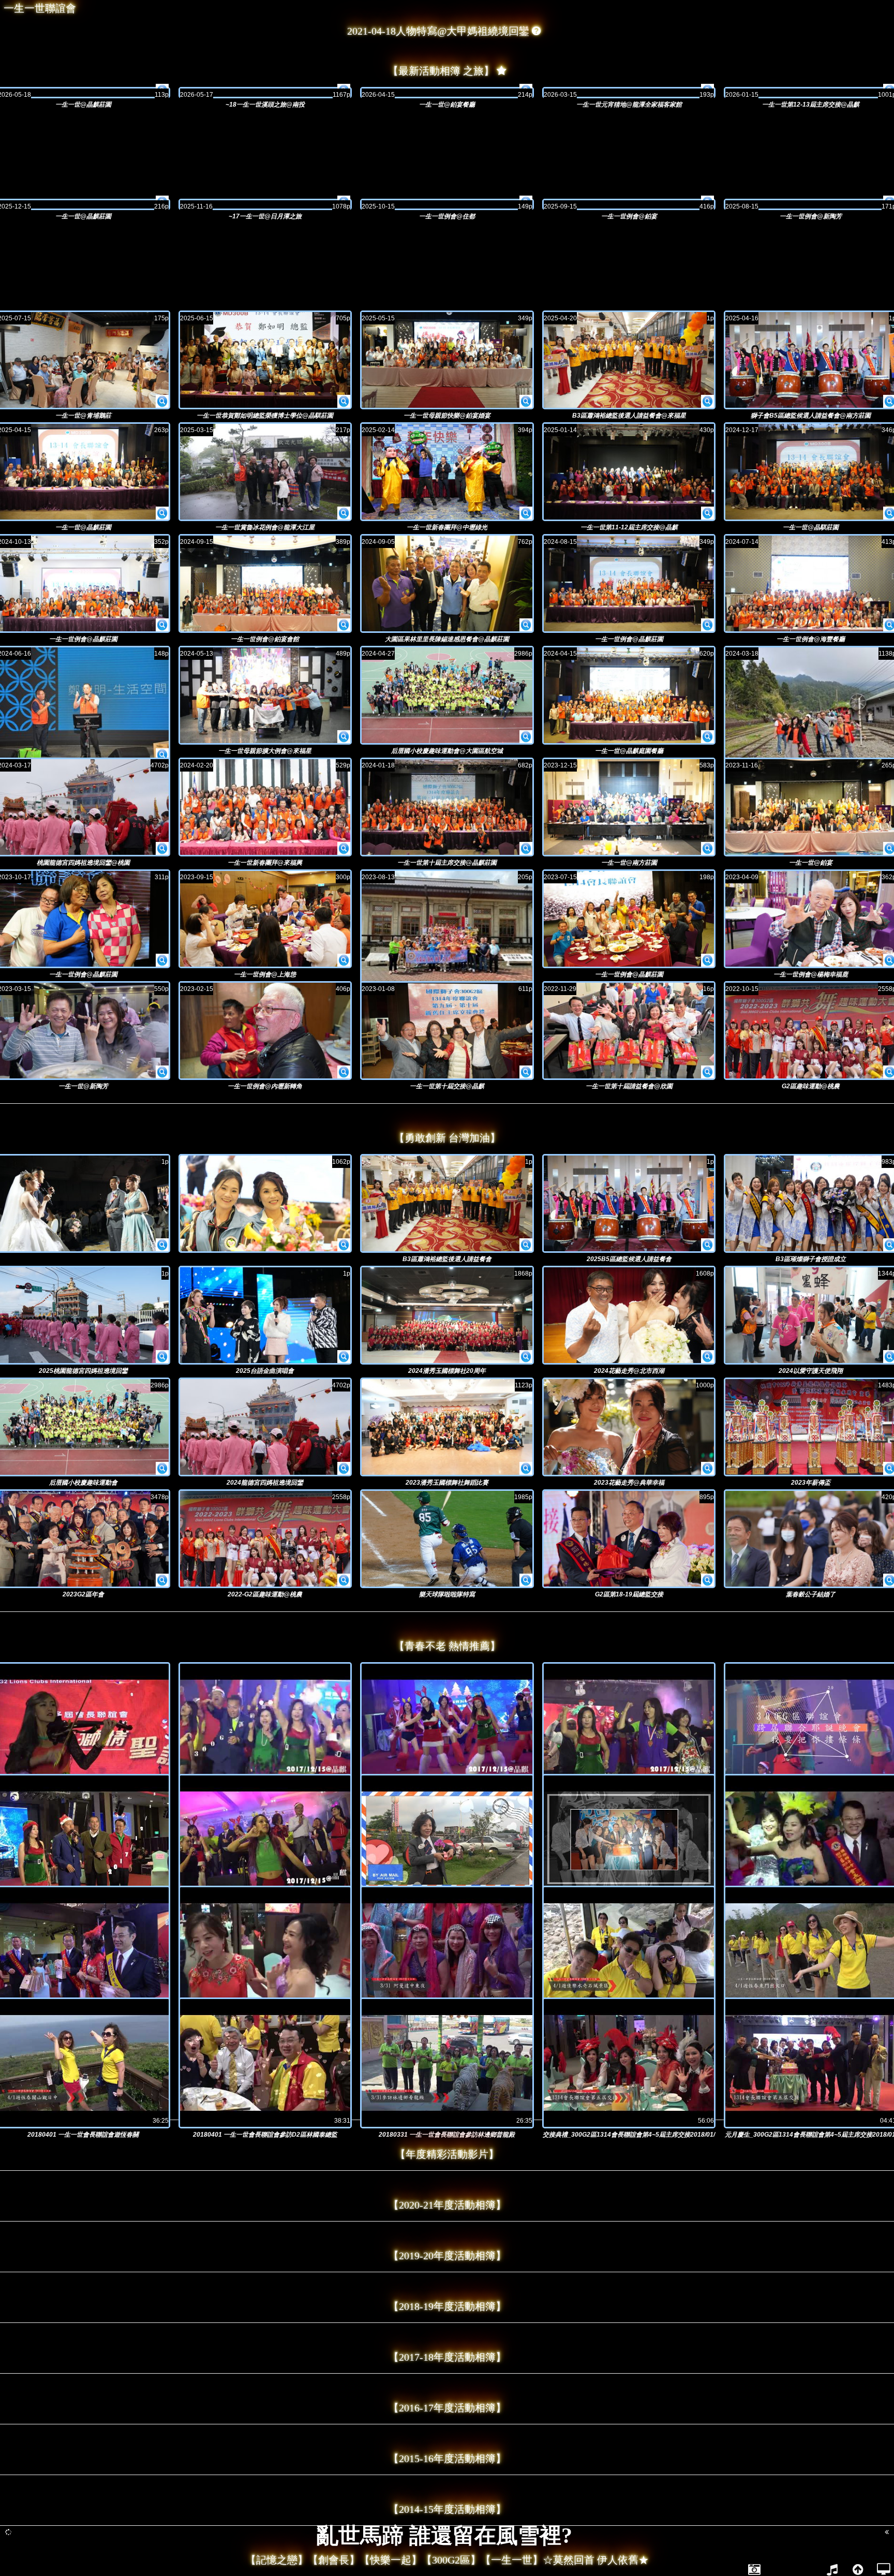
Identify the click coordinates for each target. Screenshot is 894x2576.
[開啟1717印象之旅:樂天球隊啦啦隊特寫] (447, 1539)
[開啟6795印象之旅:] (265, 1203)
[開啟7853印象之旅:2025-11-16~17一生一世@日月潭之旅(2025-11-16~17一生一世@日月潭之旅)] (265, 204)
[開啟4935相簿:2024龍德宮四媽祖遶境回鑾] (344, 1469)
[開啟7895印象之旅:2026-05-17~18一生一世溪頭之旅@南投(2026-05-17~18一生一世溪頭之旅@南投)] (265, 93)
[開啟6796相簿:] (162, 1245)
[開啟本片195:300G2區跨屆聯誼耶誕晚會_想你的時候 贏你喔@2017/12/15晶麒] (265, 1839)
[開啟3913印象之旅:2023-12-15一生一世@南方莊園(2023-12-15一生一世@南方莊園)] (629, 807)
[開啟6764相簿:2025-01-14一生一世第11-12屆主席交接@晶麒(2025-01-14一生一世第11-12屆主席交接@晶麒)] (707, 513)
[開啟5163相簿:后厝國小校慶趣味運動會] (162, 1469)
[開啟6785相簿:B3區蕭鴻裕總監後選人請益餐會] (526, 1245)
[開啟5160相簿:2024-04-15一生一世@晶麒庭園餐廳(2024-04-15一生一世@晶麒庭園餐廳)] (707, 737)
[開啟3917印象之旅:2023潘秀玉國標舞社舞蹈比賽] (447, 1427)
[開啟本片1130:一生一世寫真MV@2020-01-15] (629, 1839)
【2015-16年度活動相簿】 (447, 2459)
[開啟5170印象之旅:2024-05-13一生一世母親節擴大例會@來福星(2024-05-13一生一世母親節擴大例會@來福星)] (265, 695)
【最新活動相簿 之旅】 (441, 71)
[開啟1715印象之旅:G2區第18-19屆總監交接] (629, 1539)
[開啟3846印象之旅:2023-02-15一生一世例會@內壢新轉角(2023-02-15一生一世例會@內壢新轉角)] (265, 1031)
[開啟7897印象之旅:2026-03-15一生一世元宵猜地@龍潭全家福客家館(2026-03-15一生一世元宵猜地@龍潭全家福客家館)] (629, 93)
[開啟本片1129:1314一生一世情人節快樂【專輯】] (447, 1839)
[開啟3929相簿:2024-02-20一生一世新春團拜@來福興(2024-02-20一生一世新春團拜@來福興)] (344, 849)
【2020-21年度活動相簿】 (447, 2205)
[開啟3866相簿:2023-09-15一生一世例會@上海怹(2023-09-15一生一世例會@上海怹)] (344, 960)
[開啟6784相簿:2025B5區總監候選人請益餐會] (707, 1245)
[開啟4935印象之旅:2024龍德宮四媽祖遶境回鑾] (265, 1427)
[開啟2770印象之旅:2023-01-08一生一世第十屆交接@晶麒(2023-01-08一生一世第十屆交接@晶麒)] (447, 1031)
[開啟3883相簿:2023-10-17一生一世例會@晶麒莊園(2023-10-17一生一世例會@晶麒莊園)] (162, 960)
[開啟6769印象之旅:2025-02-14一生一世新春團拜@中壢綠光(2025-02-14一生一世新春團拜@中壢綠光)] (447, 472)
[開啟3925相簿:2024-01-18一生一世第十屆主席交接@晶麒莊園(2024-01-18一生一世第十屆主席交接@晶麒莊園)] (526, 849)
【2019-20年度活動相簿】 (447, 2256)
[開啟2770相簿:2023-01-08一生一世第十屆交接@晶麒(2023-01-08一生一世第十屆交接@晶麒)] (526, 1072)
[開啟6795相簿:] (344, 1245)
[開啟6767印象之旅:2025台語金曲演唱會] (265, 1315)
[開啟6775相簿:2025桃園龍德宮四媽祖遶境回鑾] (162, 1357)
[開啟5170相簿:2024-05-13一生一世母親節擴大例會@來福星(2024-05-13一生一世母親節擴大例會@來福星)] (344, 737)
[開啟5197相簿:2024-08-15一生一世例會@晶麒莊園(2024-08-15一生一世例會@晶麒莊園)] (707, 625)
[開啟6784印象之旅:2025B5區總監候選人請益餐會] (629, 1203)
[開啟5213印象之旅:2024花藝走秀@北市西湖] (629, 1315)
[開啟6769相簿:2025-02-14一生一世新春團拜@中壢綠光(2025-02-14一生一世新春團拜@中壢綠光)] (526, 513)
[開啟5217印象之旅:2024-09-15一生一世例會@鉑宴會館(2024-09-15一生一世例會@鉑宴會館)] (265, 583)
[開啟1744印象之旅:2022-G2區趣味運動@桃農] (265, 1539)
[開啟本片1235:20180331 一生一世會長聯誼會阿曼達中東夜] (447, 1951)
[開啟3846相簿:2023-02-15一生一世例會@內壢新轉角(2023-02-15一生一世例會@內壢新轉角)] (344, 1072)
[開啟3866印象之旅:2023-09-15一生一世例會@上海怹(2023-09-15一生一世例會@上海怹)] (265, 919)
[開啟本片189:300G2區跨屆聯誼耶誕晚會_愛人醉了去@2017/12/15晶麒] (265, 1728)
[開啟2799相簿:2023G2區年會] (162, 1580)
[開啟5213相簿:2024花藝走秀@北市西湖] (707, 1357)
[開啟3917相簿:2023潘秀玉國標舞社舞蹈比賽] (526, 1469)
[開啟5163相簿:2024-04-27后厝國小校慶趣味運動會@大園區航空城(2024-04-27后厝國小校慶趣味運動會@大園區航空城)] (526, 737)
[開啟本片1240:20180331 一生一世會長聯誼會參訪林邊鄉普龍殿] (447, 2063)
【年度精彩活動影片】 (447, 2154)
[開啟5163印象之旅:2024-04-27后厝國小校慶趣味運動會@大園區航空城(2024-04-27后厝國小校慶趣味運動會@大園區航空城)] (447, 695)
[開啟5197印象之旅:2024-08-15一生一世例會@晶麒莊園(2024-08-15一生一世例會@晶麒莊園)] (629, 583)
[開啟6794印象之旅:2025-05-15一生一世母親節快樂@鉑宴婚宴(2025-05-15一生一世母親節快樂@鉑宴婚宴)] (447, 360)
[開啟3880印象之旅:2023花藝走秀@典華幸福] (629, 1427)
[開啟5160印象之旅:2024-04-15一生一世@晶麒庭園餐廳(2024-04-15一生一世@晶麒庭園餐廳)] (629, 695)
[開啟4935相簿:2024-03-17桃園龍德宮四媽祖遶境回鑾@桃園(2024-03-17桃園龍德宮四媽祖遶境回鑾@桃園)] (162, 849)
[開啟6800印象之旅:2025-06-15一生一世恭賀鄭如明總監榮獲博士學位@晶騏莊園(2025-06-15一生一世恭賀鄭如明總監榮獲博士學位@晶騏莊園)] (265, 360)
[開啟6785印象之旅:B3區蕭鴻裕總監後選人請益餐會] (447, 1203)
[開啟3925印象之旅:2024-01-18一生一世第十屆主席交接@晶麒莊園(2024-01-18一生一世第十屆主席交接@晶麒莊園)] (447, 807)
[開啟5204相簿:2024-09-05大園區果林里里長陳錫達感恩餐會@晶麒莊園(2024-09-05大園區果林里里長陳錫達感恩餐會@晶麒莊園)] (526, 625)
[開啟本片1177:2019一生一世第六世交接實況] (265, 1951)
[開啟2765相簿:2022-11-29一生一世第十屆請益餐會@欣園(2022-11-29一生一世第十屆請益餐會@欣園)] (707, 1072)
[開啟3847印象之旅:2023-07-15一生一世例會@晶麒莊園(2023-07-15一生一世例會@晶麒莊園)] (629, 919)
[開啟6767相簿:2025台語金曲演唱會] (344, 1357)
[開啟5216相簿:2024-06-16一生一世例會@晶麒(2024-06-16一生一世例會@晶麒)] (162, 755)
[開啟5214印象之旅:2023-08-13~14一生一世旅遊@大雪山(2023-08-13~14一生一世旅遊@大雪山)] (447, 935)
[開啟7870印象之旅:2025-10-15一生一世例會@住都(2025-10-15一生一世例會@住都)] (447, 204)
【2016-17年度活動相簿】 (447, 2408)
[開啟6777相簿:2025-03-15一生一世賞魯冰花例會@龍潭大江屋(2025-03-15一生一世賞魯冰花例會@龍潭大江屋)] (344, 513)
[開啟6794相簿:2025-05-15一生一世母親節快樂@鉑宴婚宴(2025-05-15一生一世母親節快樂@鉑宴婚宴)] (526, 402)
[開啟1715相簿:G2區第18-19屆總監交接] (707, 1580)
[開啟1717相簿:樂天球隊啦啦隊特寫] (526, 1580)
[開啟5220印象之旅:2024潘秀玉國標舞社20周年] (447, 1315)
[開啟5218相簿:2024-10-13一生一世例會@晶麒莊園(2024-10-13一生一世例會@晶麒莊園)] (162, 625)
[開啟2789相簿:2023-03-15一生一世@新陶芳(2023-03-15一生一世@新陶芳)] (162, 1072)
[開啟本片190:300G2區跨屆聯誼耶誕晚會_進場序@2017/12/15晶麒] (447, 1728)
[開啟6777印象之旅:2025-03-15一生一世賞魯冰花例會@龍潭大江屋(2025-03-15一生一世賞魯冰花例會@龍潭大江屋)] (265, 472)
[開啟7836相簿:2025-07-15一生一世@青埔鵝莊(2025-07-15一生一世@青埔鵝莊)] (162, 402)
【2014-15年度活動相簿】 (447, 2509)
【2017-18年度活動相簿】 (447, 2357)
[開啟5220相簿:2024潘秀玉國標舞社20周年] (526, 1357)
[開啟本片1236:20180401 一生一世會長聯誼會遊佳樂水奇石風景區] (629, 1951)
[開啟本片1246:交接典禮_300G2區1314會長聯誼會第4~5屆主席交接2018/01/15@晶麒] (629, 2063)
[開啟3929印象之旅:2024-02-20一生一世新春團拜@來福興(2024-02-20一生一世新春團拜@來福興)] (265, 807)
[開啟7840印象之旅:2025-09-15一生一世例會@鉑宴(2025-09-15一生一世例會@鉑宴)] (629, 204)
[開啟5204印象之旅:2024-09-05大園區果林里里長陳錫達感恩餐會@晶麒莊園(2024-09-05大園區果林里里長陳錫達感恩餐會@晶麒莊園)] (447, 583)
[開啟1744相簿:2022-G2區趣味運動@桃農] (344, 1580)
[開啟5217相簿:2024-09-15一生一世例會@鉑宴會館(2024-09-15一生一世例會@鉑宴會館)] (344, 625)
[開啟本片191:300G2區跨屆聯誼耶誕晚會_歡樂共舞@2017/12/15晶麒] (629, 1728)
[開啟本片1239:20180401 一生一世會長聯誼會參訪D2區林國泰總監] (265, 2063)
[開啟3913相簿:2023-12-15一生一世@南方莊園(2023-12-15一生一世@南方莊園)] (707, 849)
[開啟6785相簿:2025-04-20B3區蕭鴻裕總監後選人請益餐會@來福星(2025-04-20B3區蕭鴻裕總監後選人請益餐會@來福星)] (707, 402)
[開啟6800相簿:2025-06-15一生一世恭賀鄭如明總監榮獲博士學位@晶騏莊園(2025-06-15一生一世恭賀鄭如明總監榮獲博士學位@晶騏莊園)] (344, 402)
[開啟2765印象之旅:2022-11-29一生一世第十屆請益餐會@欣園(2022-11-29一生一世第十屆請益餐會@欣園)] (629, 1031)
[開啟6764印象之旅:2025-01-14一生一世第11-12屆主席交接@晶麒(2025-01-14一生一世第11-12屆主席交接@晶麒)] (629, 472)
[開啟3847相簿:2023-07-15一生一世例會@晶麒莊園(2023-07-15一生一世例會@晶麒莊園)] (707, 960)
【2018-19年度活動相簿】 (447, 2306)
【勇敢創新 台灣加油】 (447, 1138)
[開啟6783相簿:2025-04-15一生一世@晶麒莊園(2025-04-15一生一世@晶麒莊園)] (162, 513)
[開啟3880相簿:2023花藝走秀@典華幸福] (707, 1469)
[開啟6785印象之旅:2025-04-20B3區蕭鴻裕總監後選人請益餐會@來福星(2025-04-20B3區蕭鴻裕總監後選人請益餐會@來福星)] (629, 360)
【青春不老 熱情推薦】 (447, 1646)
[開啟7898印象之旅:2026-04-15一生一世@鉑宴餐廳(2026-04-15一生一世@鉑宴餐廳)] (447, 93)
